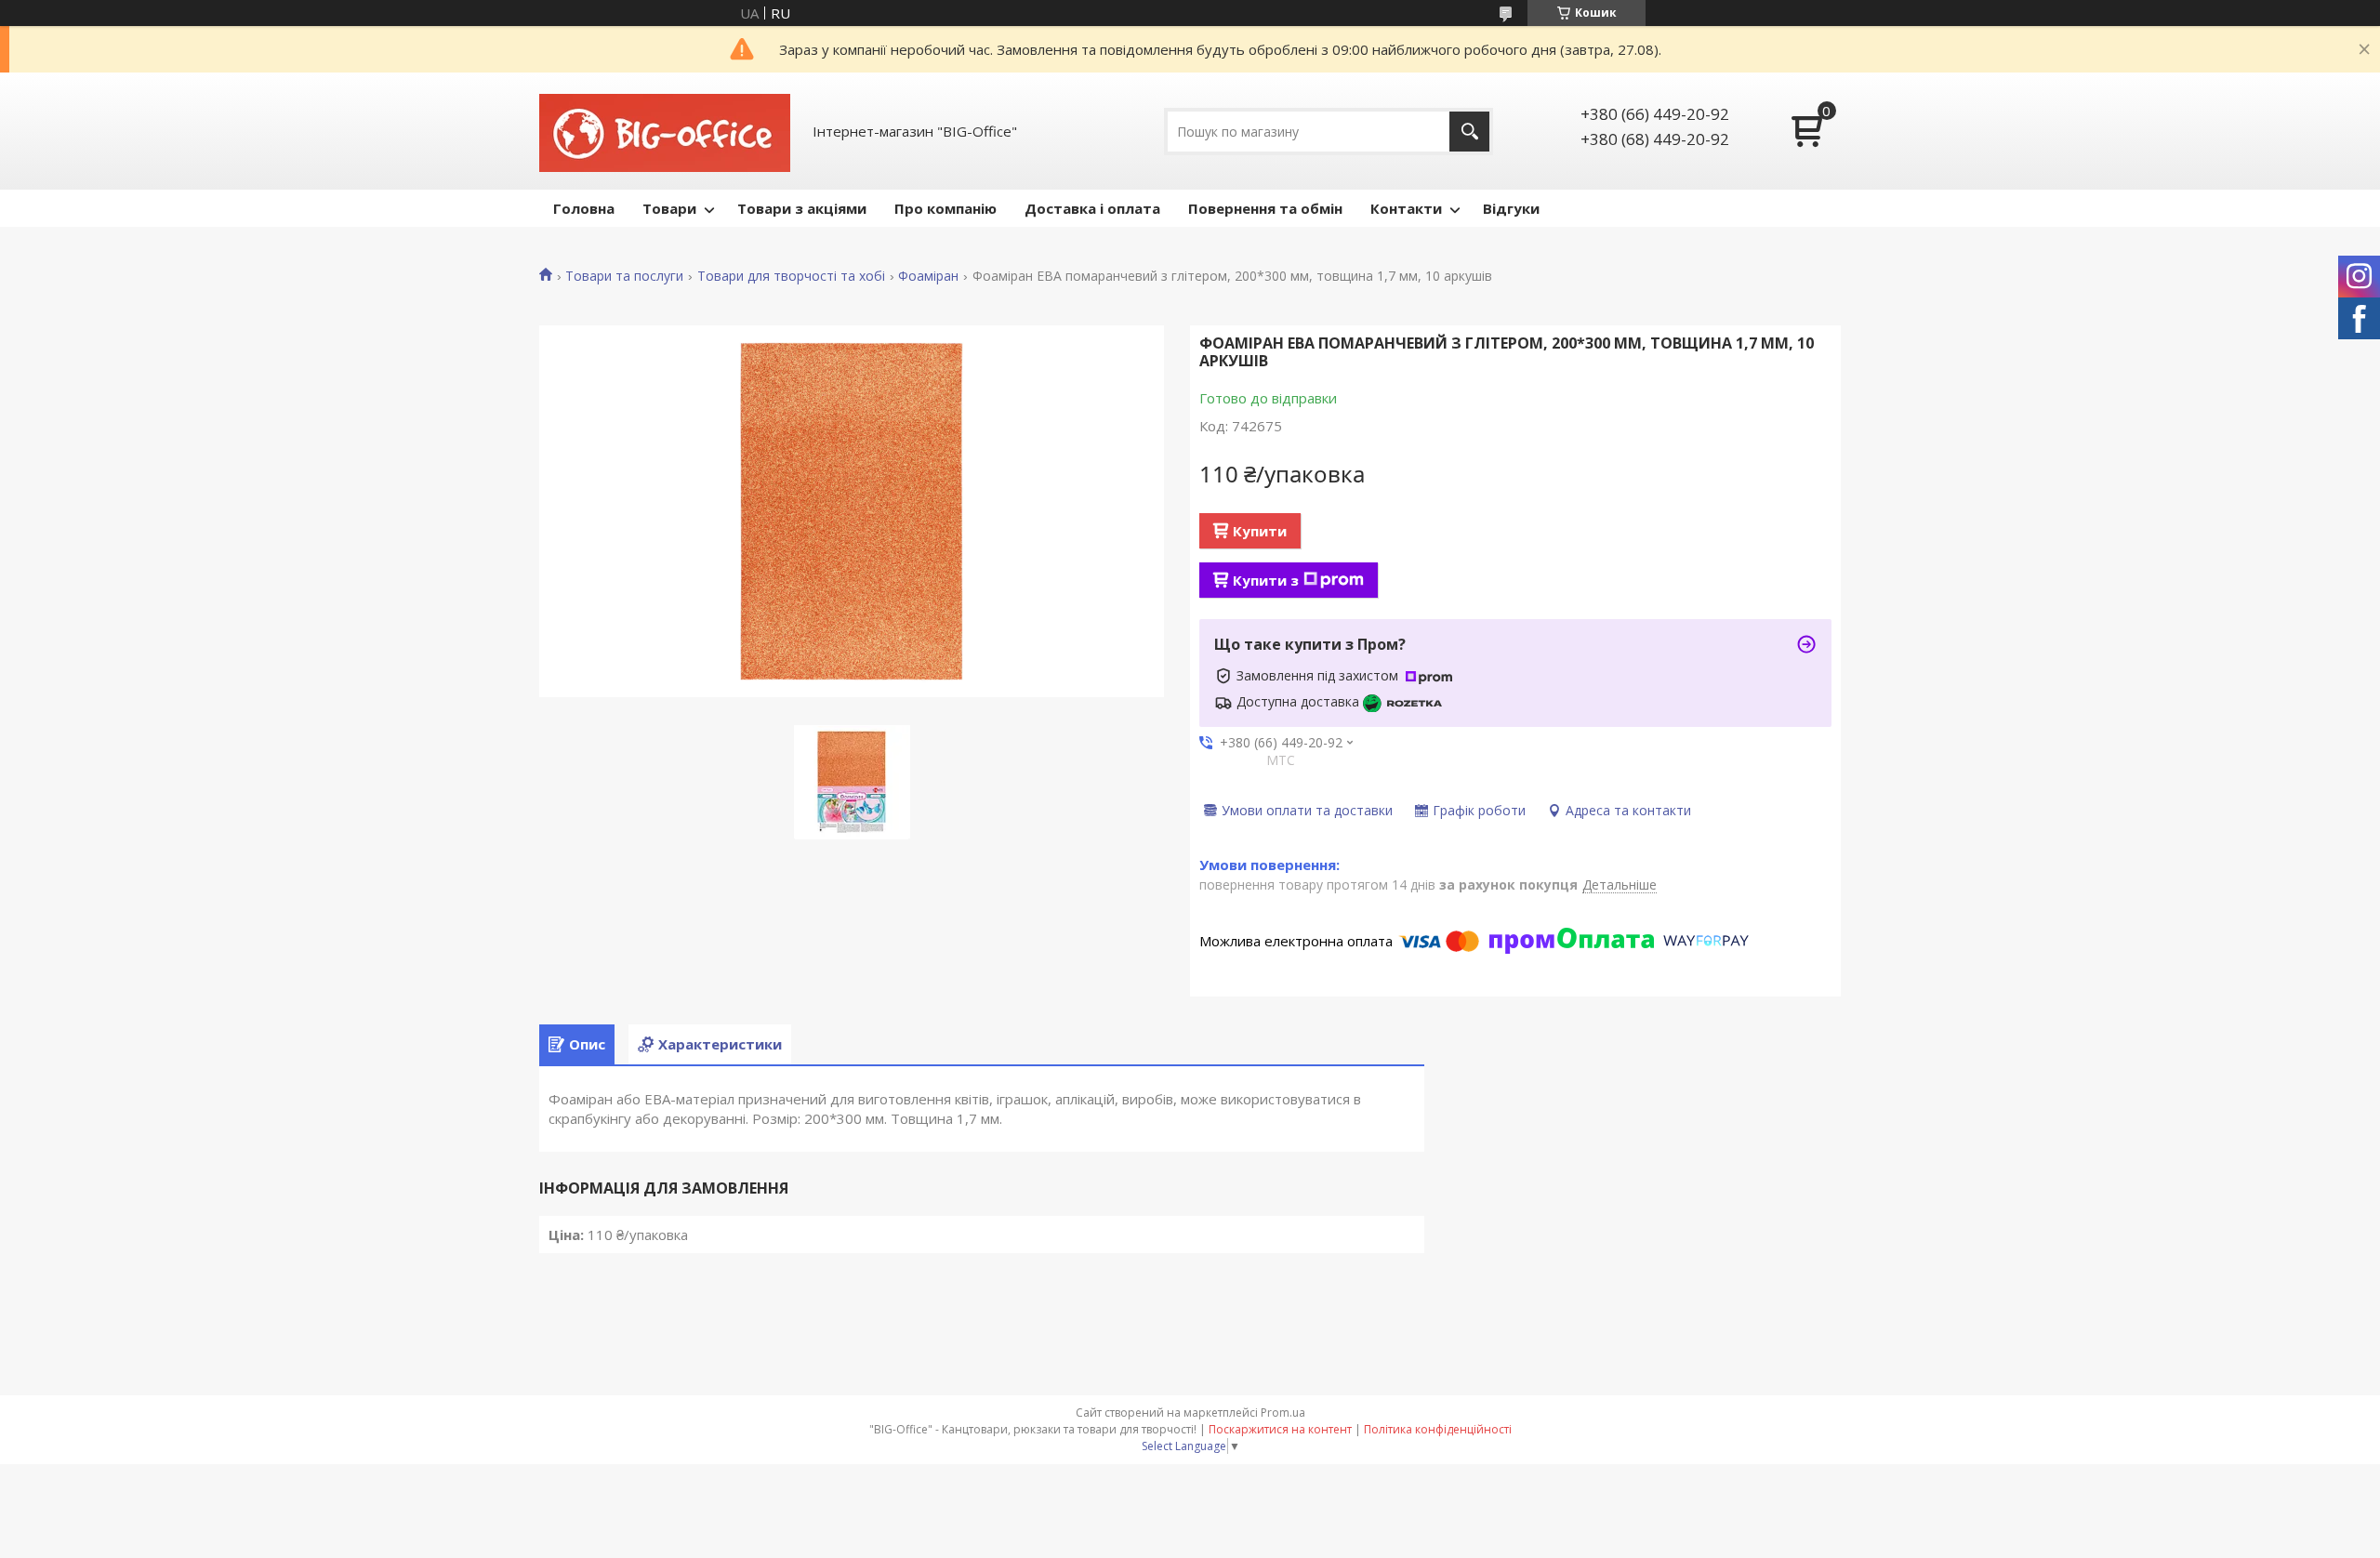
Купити (1260, 531)
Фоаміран (928, 276)
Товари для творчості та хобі (791, 276)
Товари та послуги (624, 276)
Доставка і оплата (1092, 208)
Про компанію (945, 208)
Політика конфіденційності (1438, 1429)
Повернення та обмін (1265, 208)
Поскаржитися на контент (1280, 1429)
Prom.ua (1283, 1413)
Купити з (1266, 580)
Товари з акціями (802, 208)
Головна (584, 208)
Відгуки (1511, 208)
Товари (669, 208)
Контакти (1406, 208)
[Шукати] (1469, 132)
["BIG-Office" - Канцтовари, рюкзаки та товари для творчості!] (665, 131)
